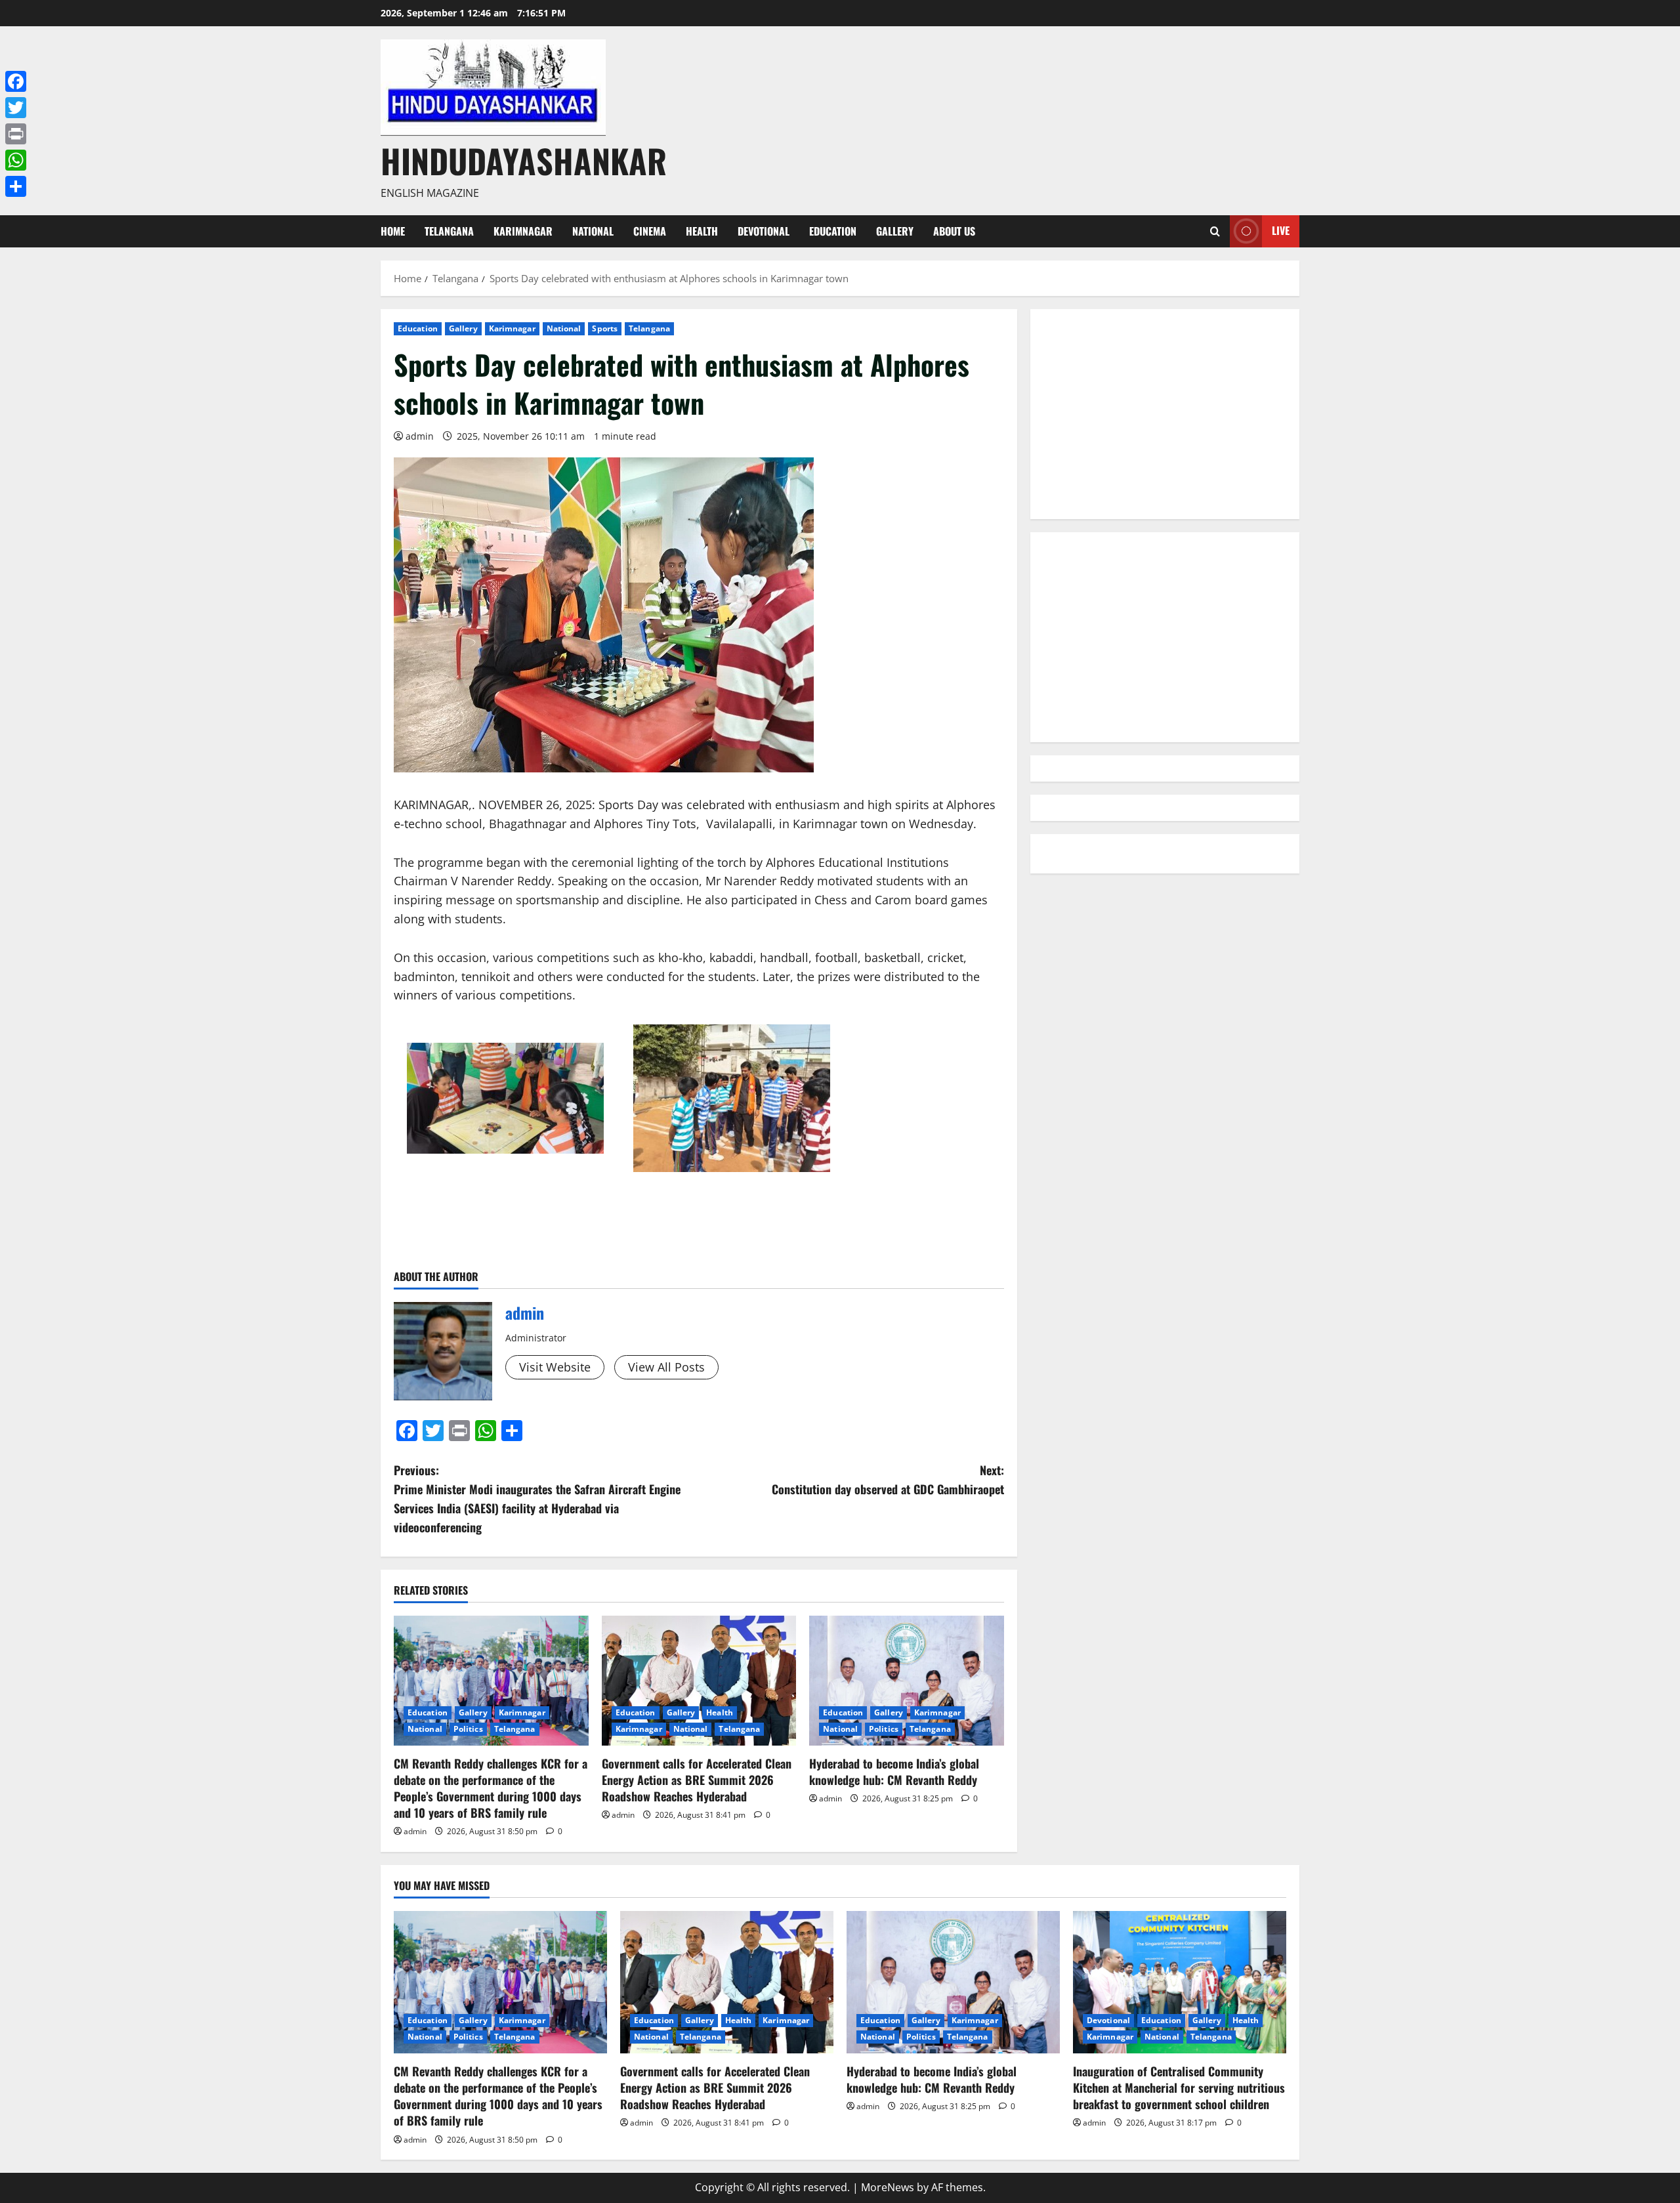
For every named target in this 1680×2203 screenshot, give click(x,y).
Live (1281, 230)
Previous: (537, 1498)
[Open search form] (1215, 231)
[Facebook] (16, 81)
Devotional (764, 231)
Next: (888, 1479)
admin (420, 436)
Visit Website (555, 1367)
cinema (650, 231)
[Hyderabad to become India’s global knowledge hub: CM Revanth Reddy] (907, 1681)
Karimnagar (523, 231)
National (593, 231)
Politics (468, 1729)
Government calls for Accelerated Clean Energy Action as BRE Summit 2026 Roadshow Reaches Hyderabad (697, 1780)
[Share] (16, 186)
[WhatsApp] (16, 160)
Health (702, 231)
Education (833, 231)
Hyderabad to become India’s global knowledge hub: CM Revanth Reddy (895, 1772)
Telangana (449, 231)
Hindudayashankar (524, 160)
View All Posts (666, 1367)
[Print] (16, 134)
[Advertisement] (1165, 414)
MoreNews (888, 2187)
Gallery (895, 231)
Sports (605, 328)
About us (954, 231)
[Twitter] (16, 108)
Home (393, 231)
